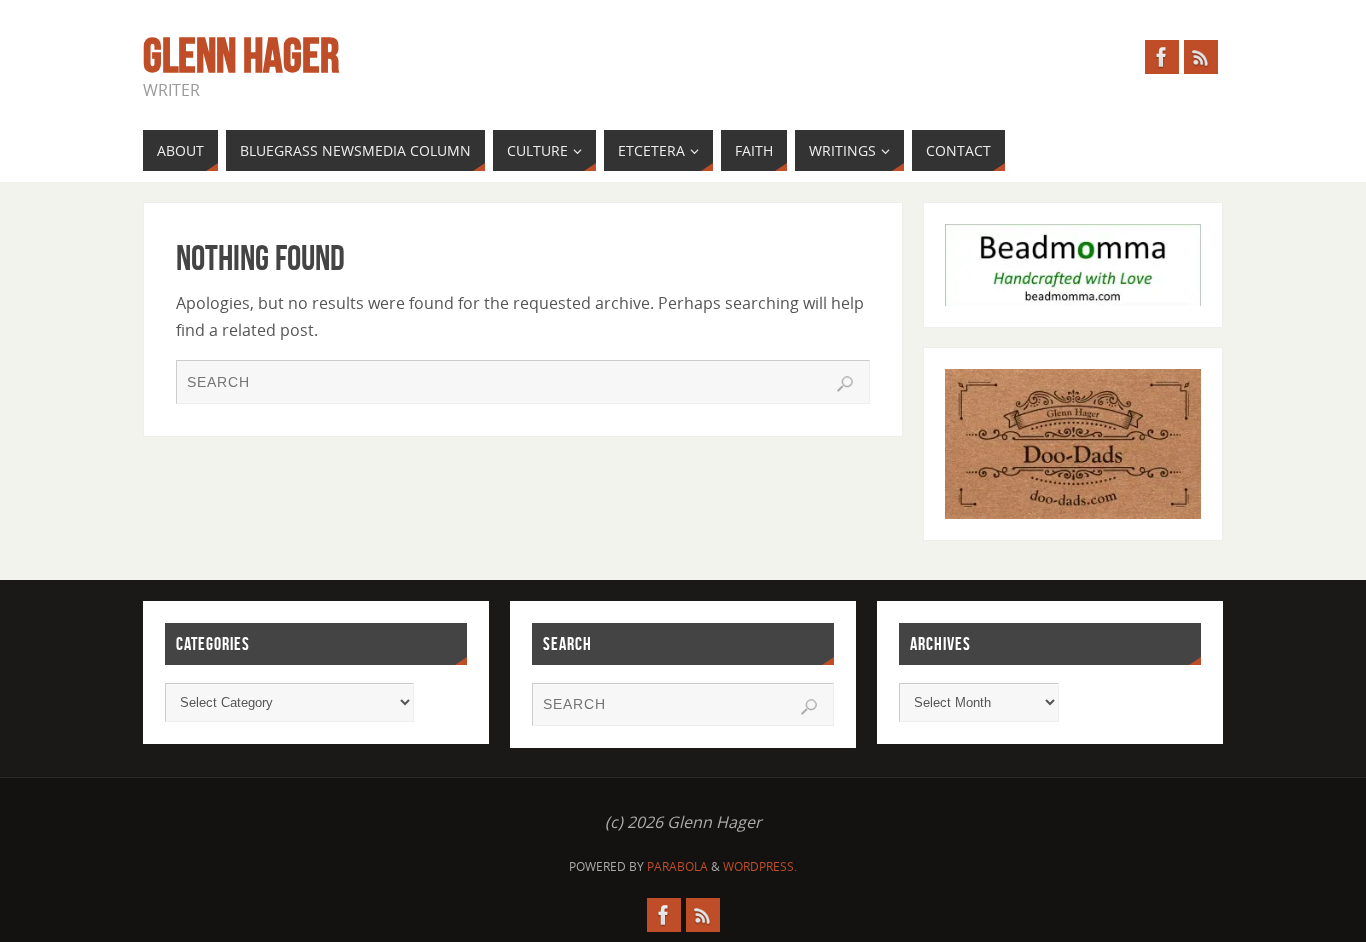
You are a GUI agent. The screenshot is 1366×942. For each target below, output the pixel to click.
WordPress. (760, 866)
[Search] (845, 384)
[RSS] (1201, 57)
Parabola (677, 866)
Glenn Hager (241, 56)
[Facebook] (1162, 57)
